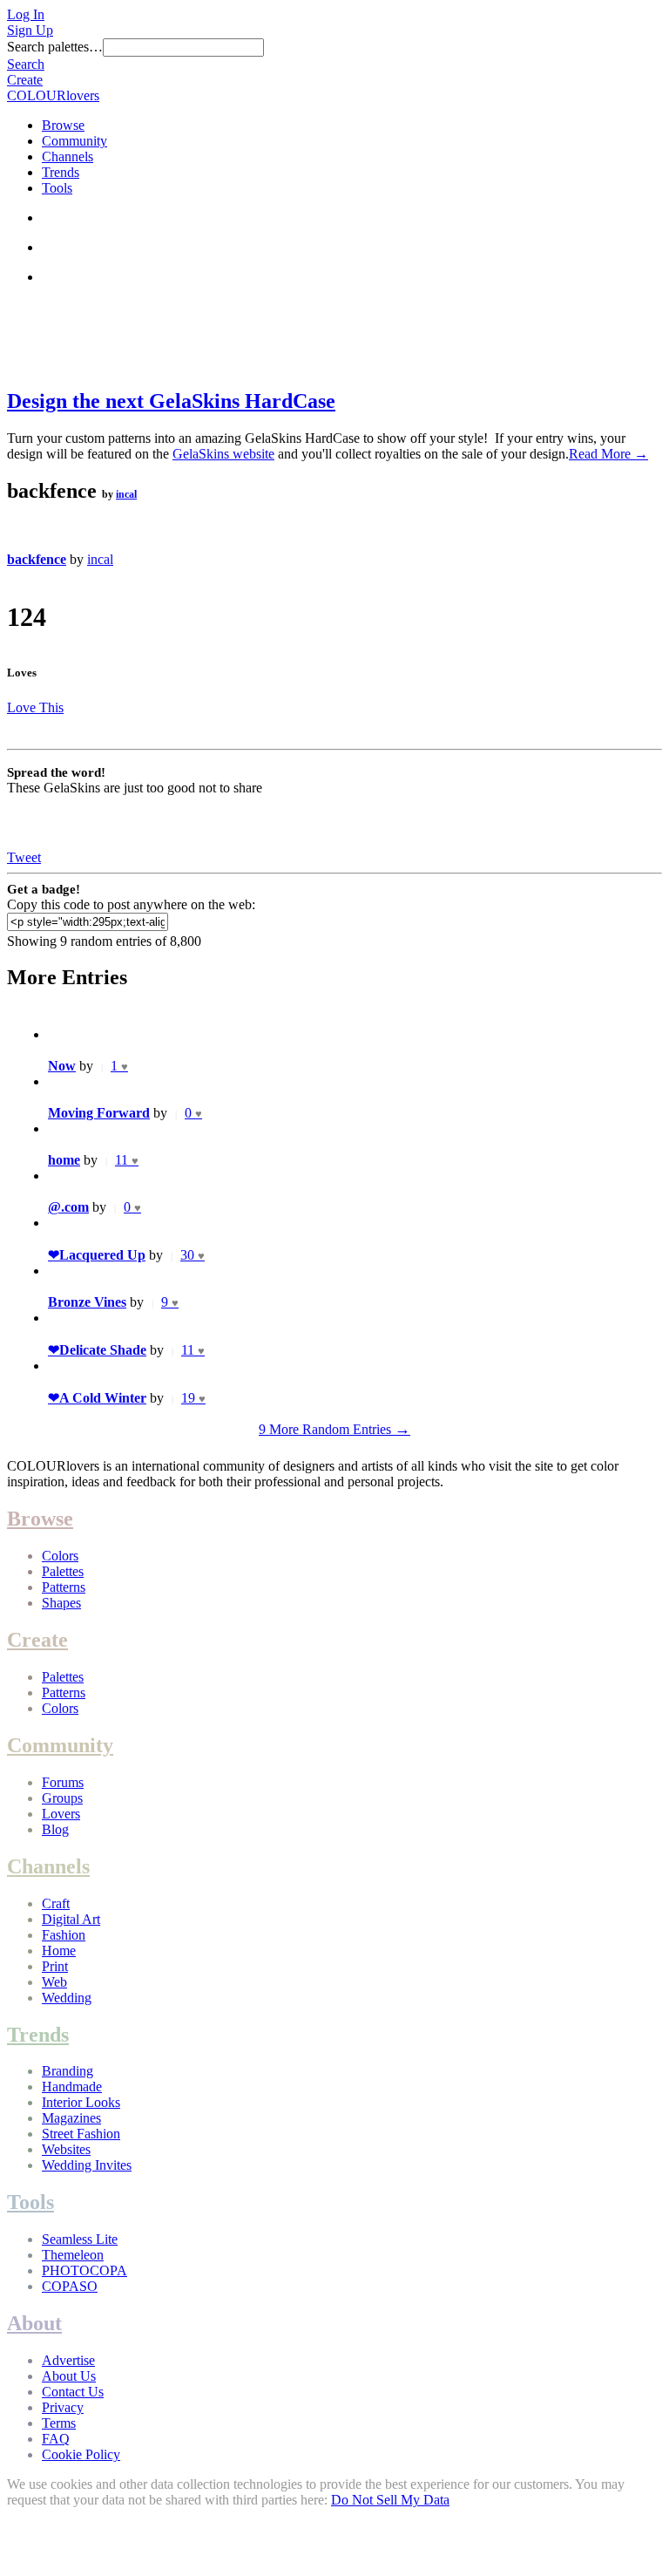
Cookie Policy (81, 2454)
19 (193, 1398)
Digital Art (71, 1919)
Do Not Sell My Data (390, 2500)
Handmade (72, 2087)
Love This (35, 707)
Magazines (71, 2118)
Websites (66, 2149)
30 (193, 1255)
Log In (26, 14)
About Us (69, 2376)
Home (59, 1951)
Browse (63, 125)
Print (55, 1966)
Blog (55, 1829)
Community (74, 141)
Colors (60, 1556)
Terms (59, 2423)
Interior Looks (81, 2102)
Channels (68, 156)
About (34, 2323)
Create (25, 80)
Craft (56, 1903)
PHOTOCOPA (84, 2270)
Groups (62, 1798)
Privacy (63, 2407)
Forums (63, 1782)
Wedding (67, 1998)
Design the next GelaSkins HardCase (171, 401)
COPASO (70, 2286)
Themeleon (73, 2255)
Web (54, 1982)
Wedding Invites (87, 2165)
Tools (57, 188)
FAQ (56, 2439)
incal (126, 494)
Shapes (61, 1603)
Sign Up (30, 30)
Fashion (64, 1935)
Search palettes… (55, 47)
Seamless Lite (80, 2239)
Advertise (68, 2360)
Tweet (24, 857)
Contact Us (73, 2392)
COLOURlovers (53, 95)
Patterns (64, 1587)
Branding (68, 2071)
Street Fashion (81, 2134)
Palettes (63, 1571)
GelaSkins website (223, 454)
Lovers (61, 1814)
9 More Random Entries (334, 1429)
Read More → (608, 454)
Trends (61, 172)
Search (26, 64)
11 (127, 1160)
